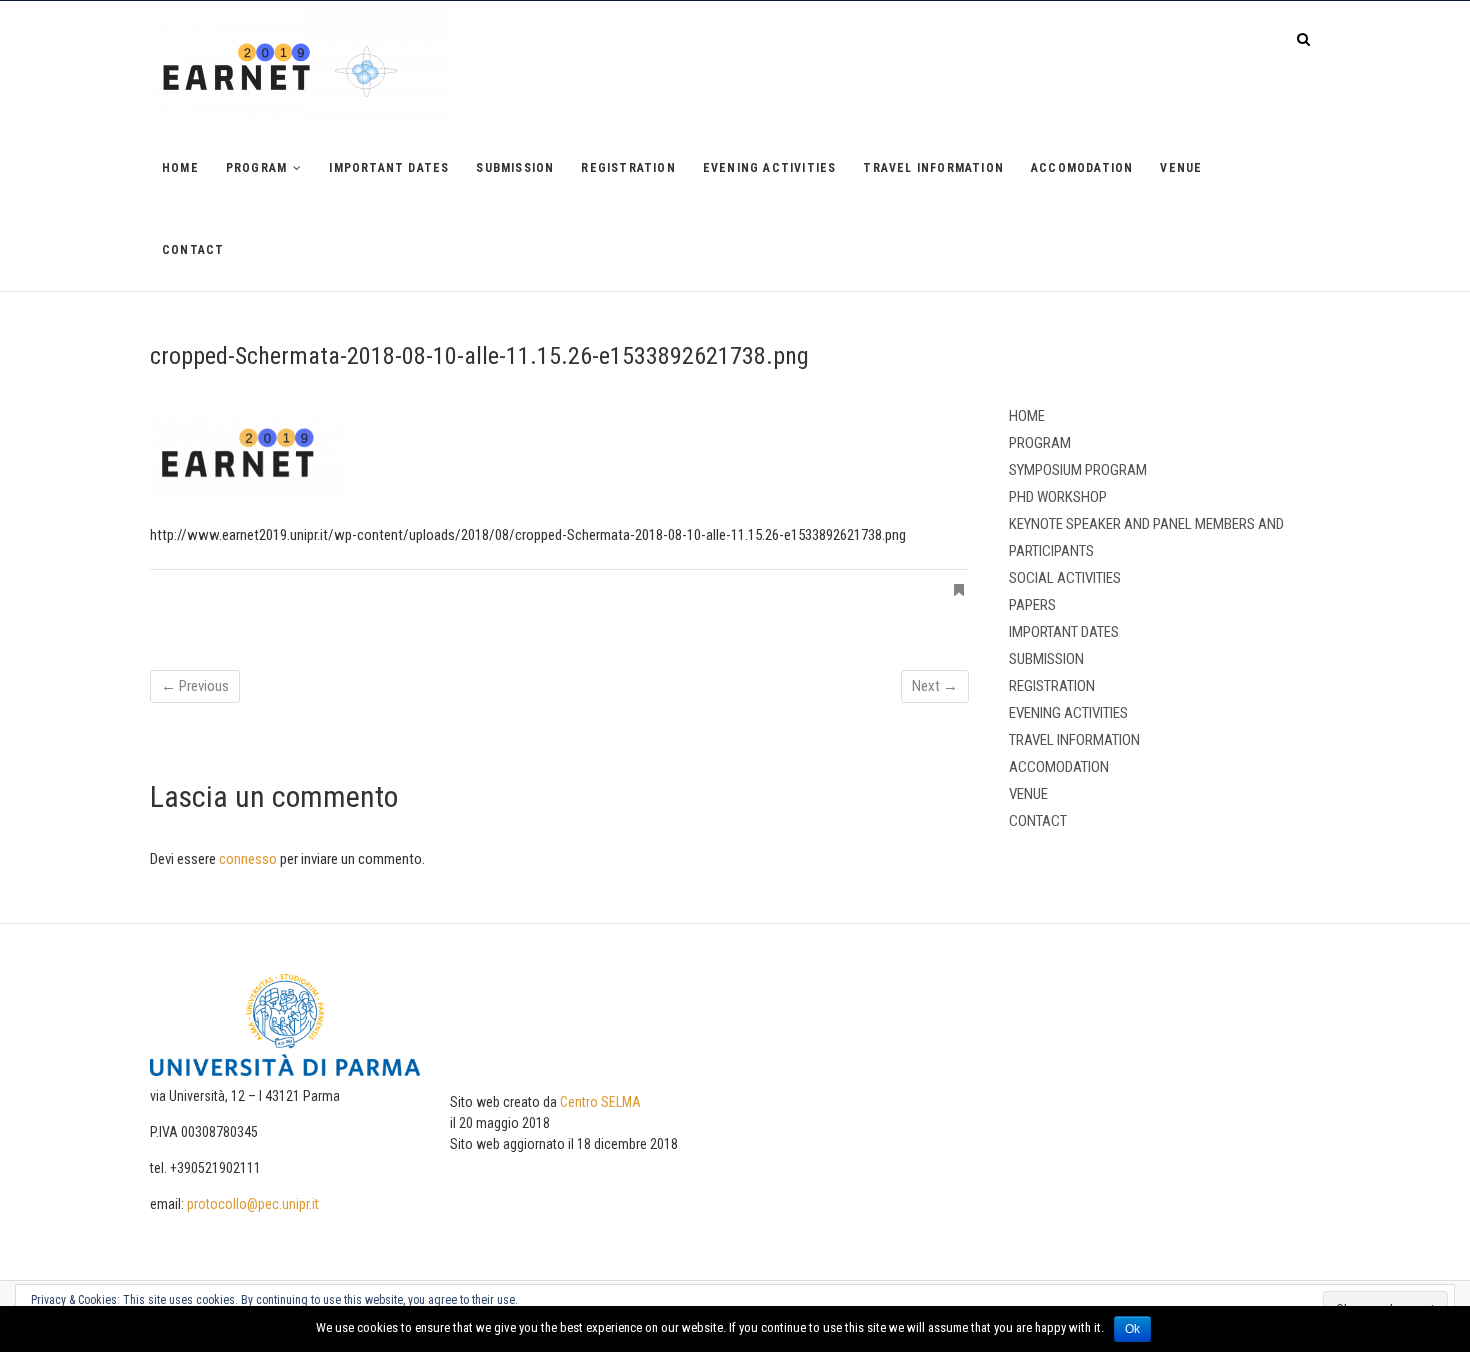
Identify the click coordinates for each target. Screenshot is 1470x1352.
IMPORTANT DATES (389, 168)
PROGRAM (256, 168)
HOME (180, 168)
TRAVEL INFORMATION (933, 168)
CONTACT (193, 250)
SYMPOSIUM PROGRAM (1078, 470)
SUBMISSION (515, 168)
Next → (935, 686)
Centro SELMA (600, 1102)
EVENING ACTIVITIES (770, 168)
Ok (1132, 1329)
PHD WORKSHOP (1058, 497)
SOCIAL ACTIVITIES (1065, 578)
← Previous (195, 686)
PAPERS (1032, 605)
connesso (248, 859)
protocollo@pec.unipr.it (253, 1204)
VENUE (1181, 168)
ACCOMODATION (1082, 168)
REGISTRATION (628, 168)
